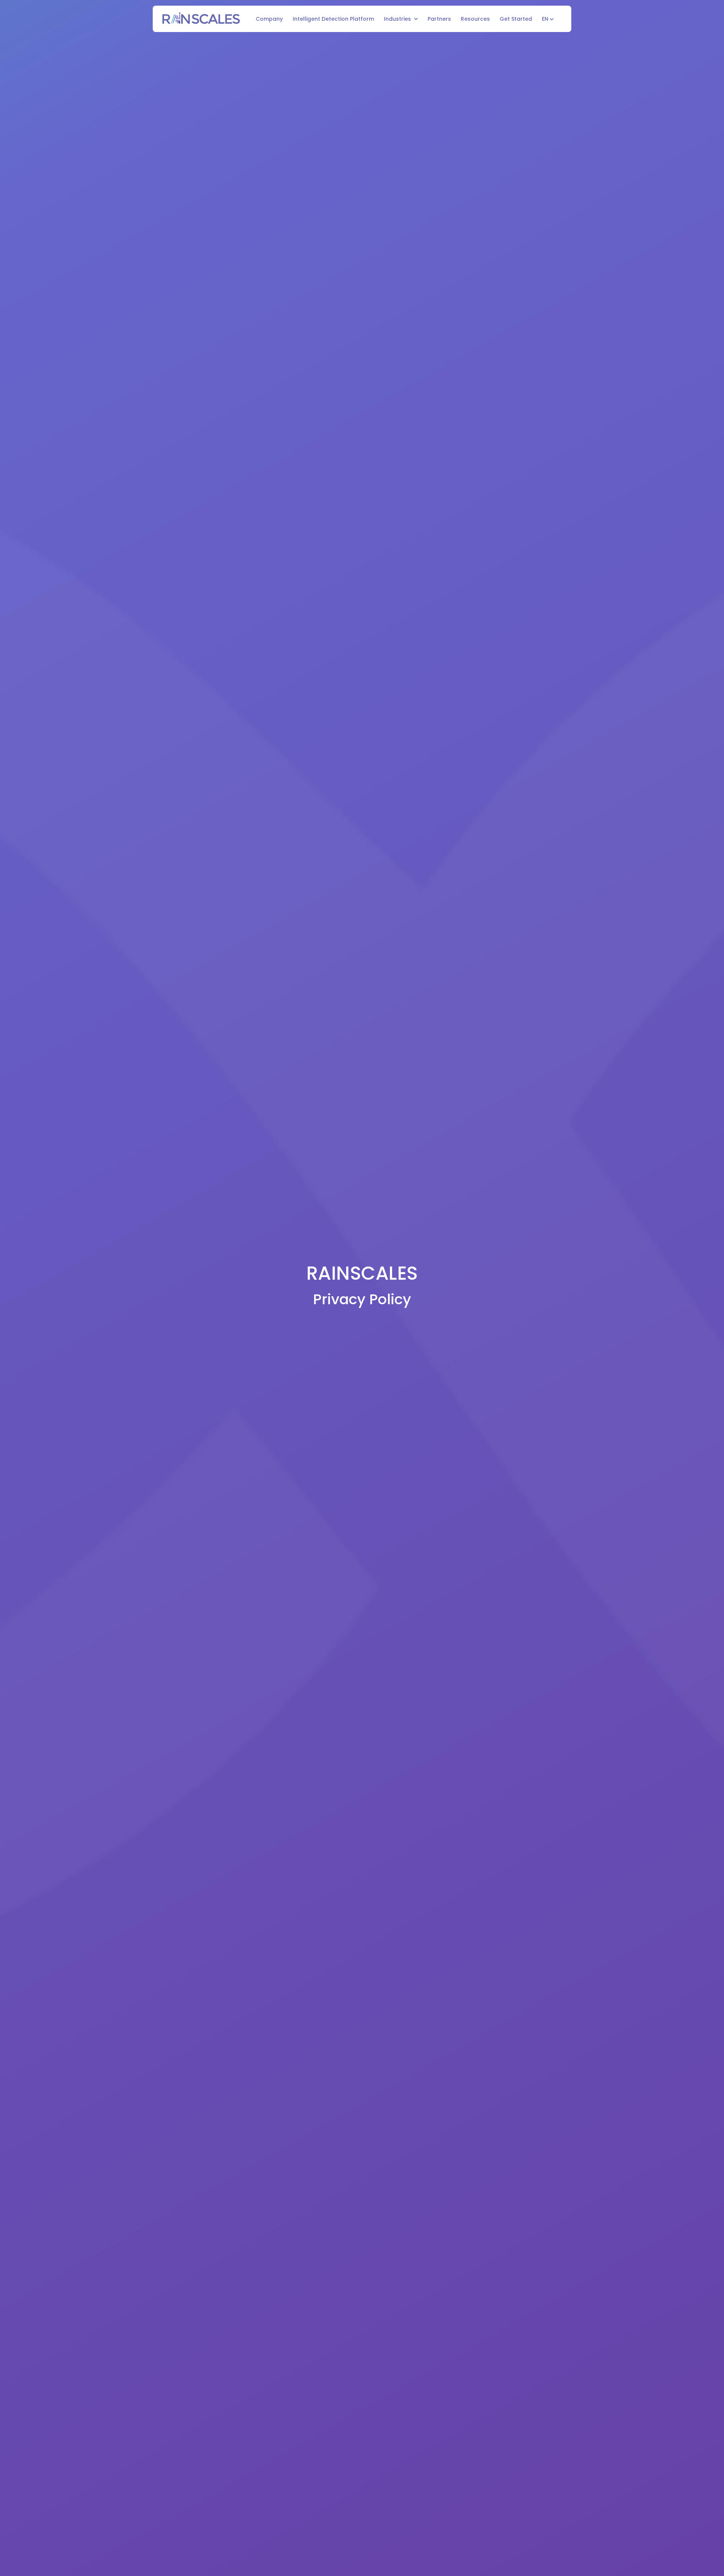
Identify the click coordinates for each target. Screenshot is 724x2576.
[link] (201, 18)
